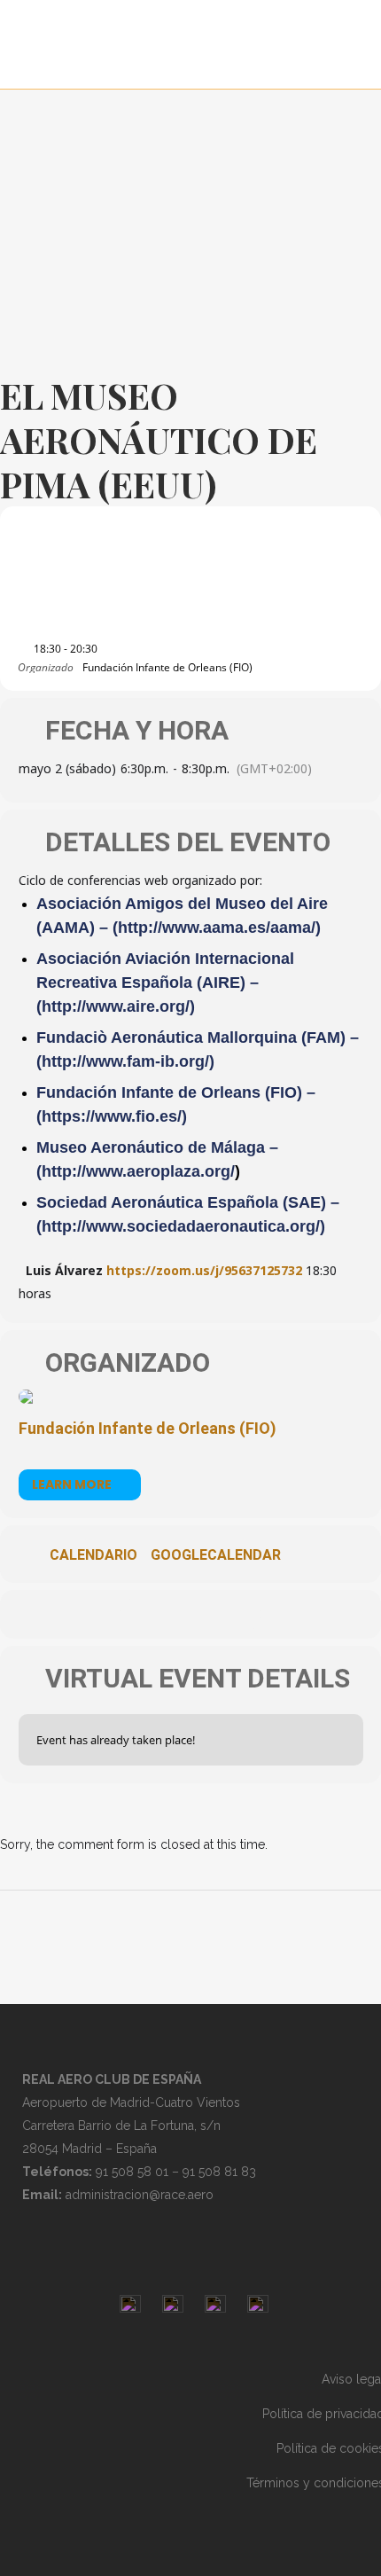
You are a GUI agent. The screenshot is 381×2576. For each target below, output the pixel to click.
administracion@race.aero (140, 2195)
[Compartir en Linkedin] (206, 1614)
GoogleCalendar (216, 1555)
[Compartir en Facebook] (135, 1614)
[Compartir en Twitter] (171, 1614)
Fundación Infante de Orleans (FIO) (148, 1428)
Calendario (93, 1555)
